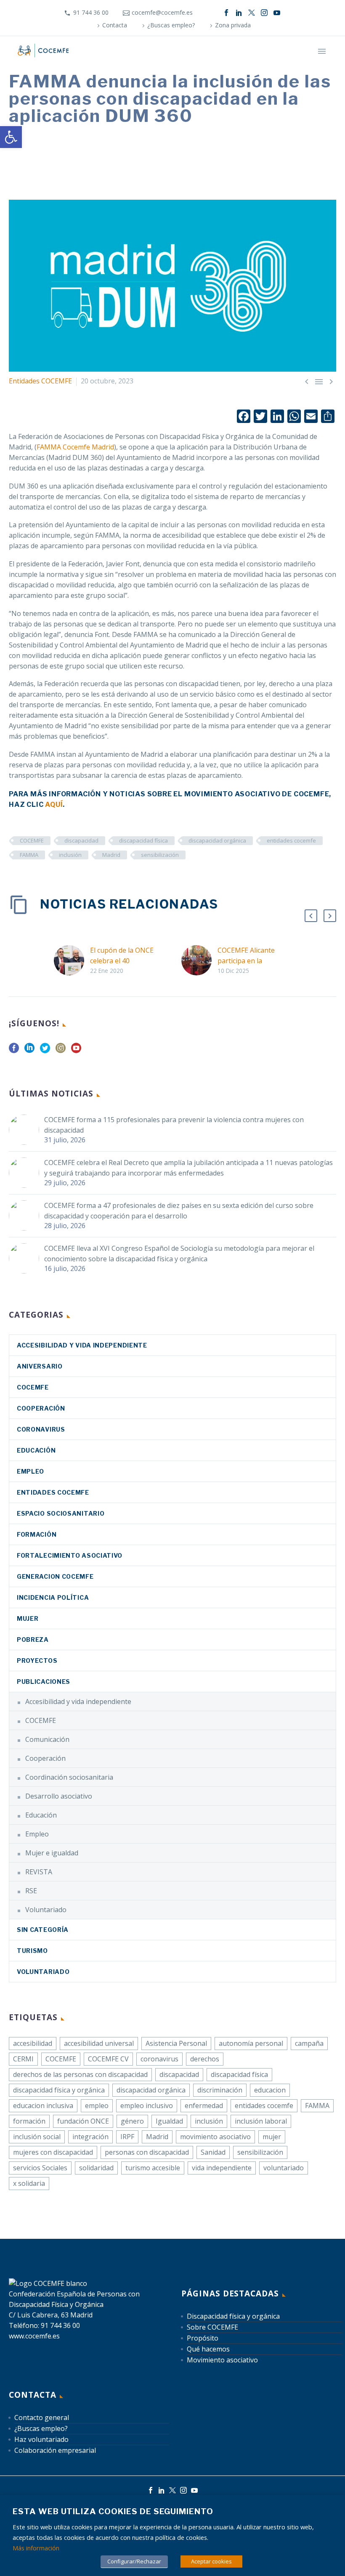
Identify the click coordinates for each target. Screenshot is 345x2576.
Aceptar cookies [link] (211, 2561)
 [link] (307, 381)
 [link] (331, 381)
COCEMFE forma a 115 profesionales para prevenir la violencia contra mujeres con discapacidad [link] (174, 1125)
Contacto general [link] (42, 2417)
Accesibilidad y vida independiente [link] (82, 1345)
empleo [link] (97, 2106)
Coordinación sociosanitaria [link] (69, 1777)
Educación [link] (36, 1450)
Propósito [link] (203, 2338)
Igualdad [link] (169, 2121)
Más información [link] (36, 2548)
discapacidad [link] (81, 840)
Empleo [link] (31, 1471)
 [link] (319, 381)
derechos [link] (205, 2059)
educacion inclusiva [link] (43, 2106)
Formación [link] (37, 1534)
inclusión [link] (70, 855)
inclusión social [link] (37, 2137)
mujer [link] (272, 2137)
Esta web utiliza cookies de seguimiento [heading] (113, 2511)
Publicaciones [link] (44, 1682)
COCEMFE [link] (32, 840)
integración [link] (90, 2137)
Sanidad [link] (213, 2152)
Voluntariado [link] (46, 1910)
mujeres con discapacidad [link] (53, 2152)
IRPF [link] (127, 2137)
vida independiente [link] (222, 2168)
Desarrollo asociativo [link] (59, 1796)
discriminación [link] (220, 2090)
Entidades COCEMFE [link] (40, 381)
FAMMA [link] (29, 855)
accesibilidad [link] (33, 2043)
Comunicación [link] (47, 1739)
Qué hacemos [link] (208, 2349)
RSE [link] (31, 1891)
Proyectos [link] (37, 1661)
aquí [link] (54, 805)
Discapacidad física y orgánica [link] (233, 2316)
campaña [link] (309, 2043)
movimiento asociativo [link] (215, 2137)
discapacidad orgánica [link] (217, 840)
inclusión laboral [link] (261, 2121)
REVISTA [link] (39, 1872)
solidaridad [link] (96, 2168)
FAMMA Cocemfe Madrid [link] (75, 447)
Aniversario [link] (40, 1366)
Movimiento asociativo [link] (222, 2360)
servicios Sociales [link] (40, 2168)
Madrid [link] (111, 855)
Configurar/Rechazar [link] (134, 2561)
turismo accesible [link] (153, 2168)
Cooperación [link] (41, 1408)
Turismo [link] (32, 1951)
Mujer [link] (28, 1618)
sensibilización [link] (160, 855)
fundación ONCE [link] (83, 2121)
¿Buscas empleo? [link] (171, 25)
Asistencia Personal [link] (176, 2043)
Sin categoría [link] (43, 1930)
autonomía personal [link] (251, 2043)
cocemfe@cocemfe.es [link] (162, 12)
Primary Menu (322, 51)
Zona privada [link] (233, 25)
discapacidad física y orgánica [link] (59, 2090)
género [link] (132, 2121)
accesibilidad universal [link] (99, 2043)
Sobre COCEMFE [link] (212, 2327)
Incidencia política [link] (53, 1597)
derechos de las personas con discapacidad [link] (80, 2074)
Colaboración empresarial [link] (55, 2450)
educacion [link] (270, 2090)
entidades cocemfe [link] (291, 840)
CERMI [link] (23, 2059)
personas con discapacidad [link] (147, 2152)
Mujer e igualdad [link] (52, 1853)
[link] (11, 137)
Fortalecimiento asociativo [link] (70, 1555)
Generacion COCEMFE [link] (55, 1576)
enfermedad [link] (204, 2106)
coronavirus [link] (41, 1429)
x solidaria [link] (29, 2183)
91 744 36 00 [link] (91, 12)
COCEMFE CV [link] (108, 2059)
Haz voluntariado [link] (41, 2439)
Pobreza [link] (33, 1639)
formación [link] (29, 2121)
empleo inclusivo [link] (147, 2106)
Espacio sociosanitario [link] (61, 1513)
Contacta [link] (115, 25)
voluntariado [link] (284, 2168)
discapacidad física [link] (143, 840)
